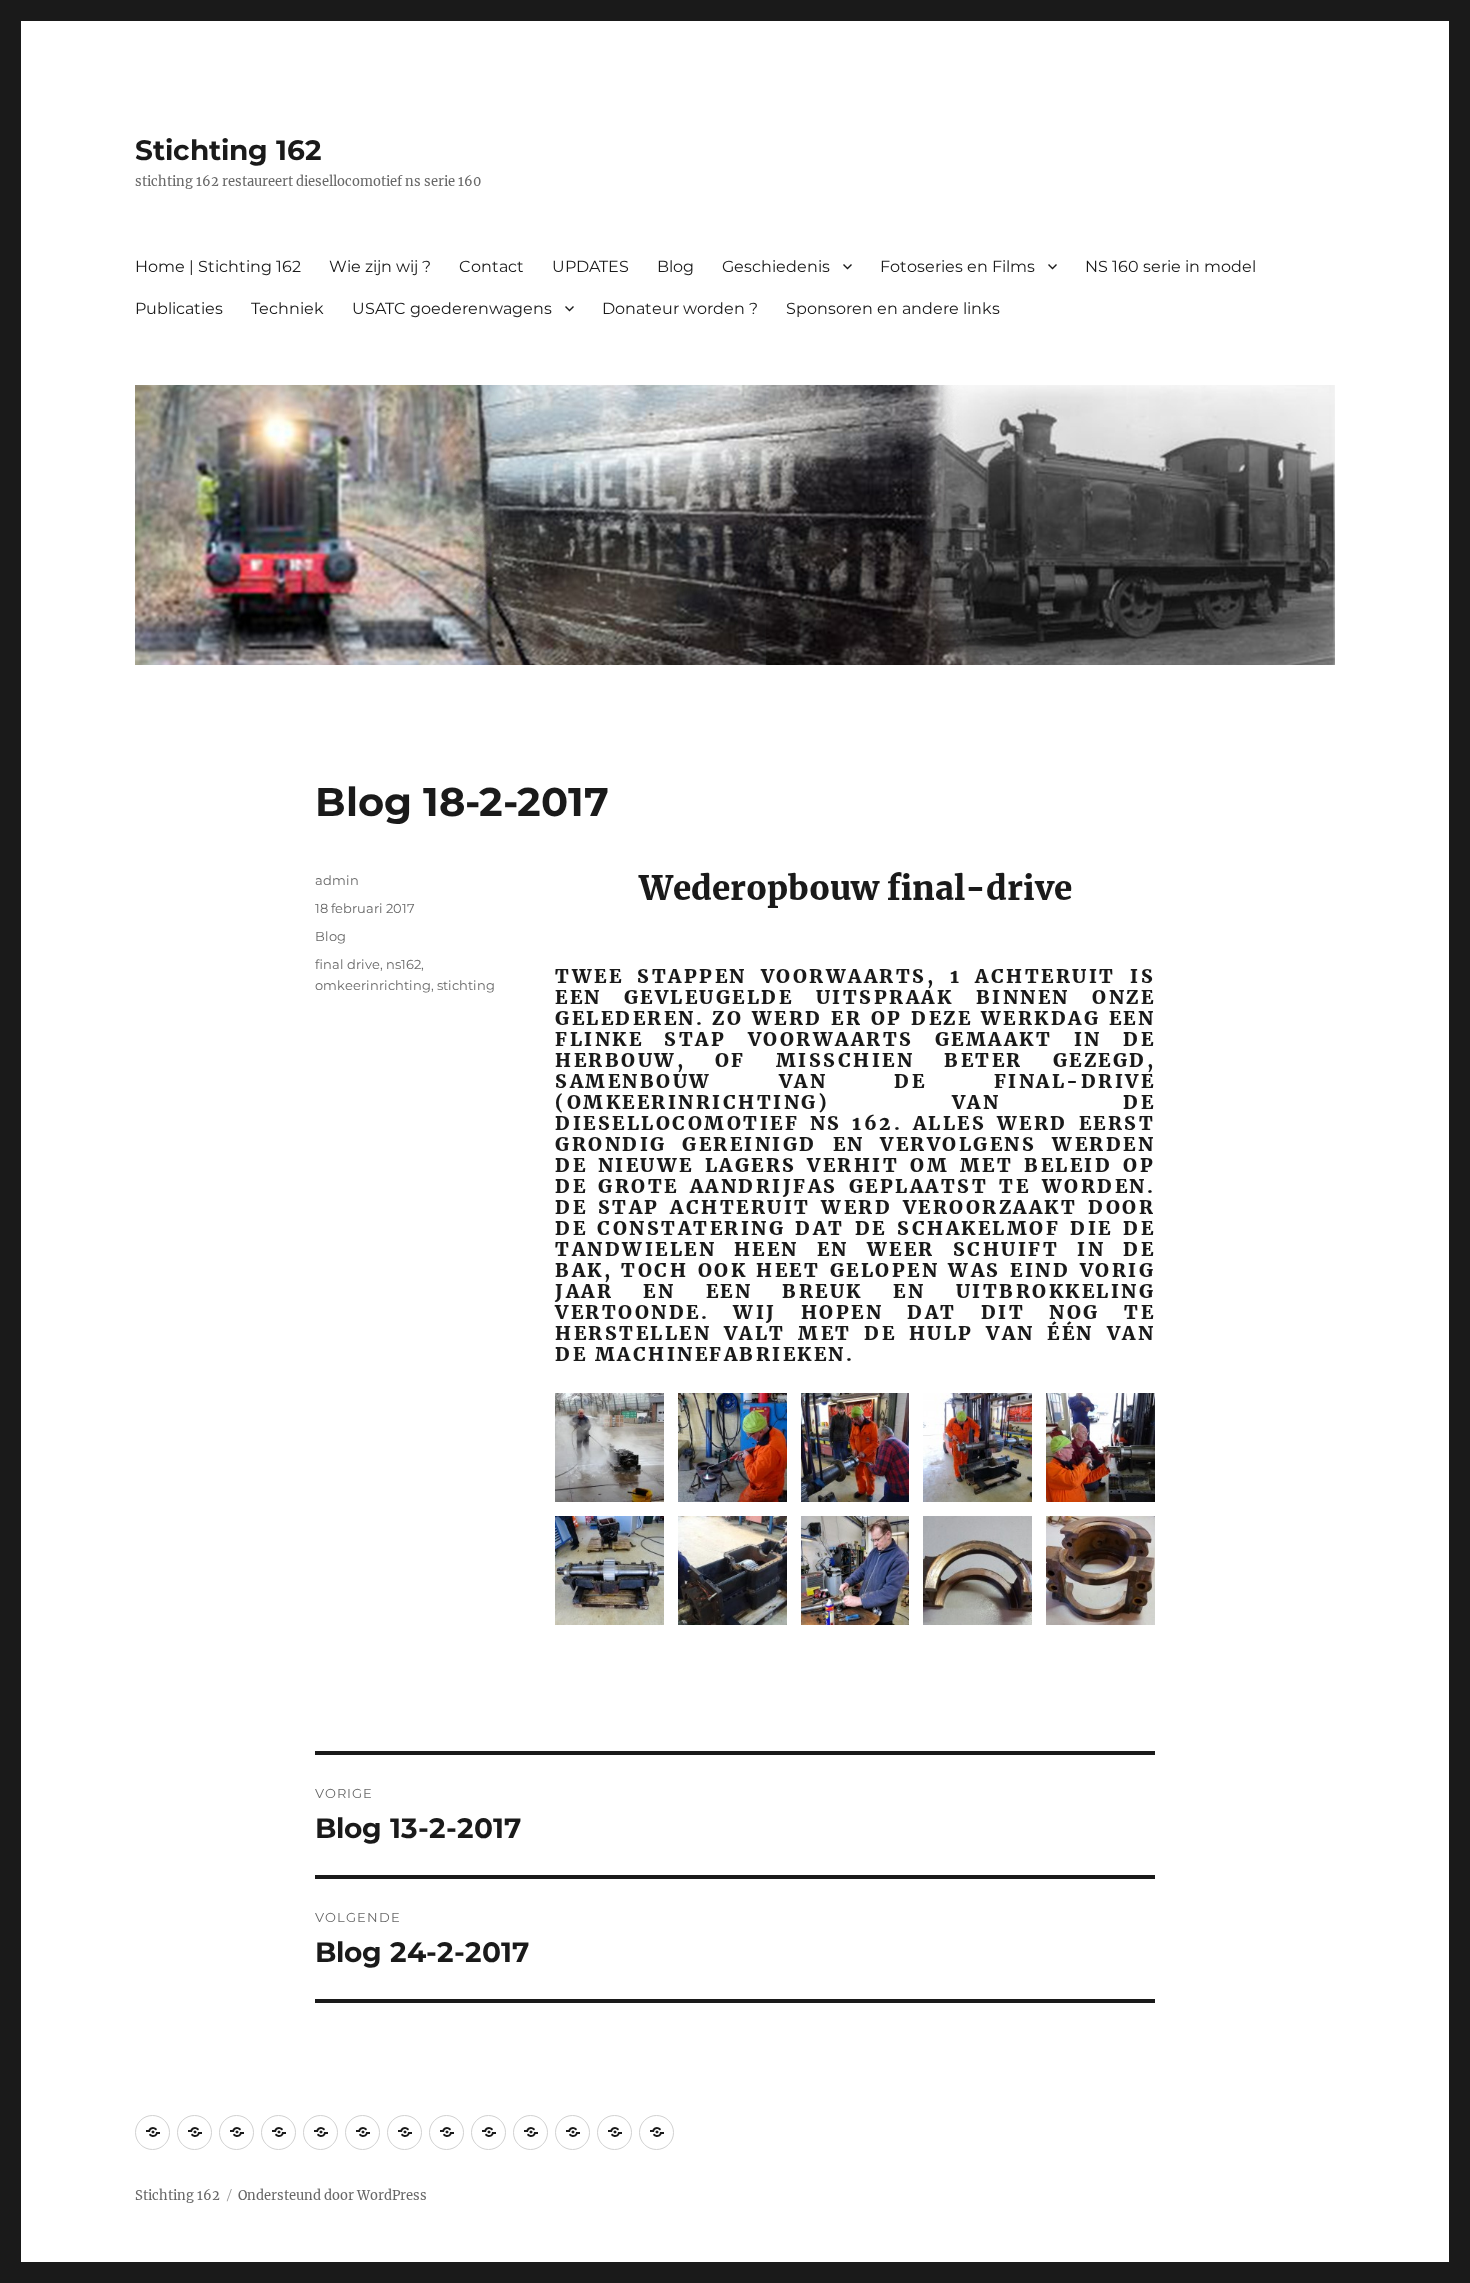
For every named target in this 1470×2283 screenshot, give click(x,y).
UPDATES (590, 266)
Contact (491, 266)
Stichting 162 (228, 150)
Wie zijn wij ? (380, 266)
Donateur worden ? (680, 308)
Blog (675, 266)
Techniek (287, 308)
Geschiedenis (776, 266)
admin (337, 880)
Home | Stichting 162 (218, 266)
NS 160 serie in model (1170, 266)
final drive (347, 964)
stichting (466, 985)
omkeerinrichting (373, 985)
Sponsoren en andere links (893, 308)
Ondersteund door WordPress (332, 2195)
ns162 (403, 964)
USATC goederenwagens (452, 308)
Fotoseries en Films (957, 266)
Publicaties (179, 308)
